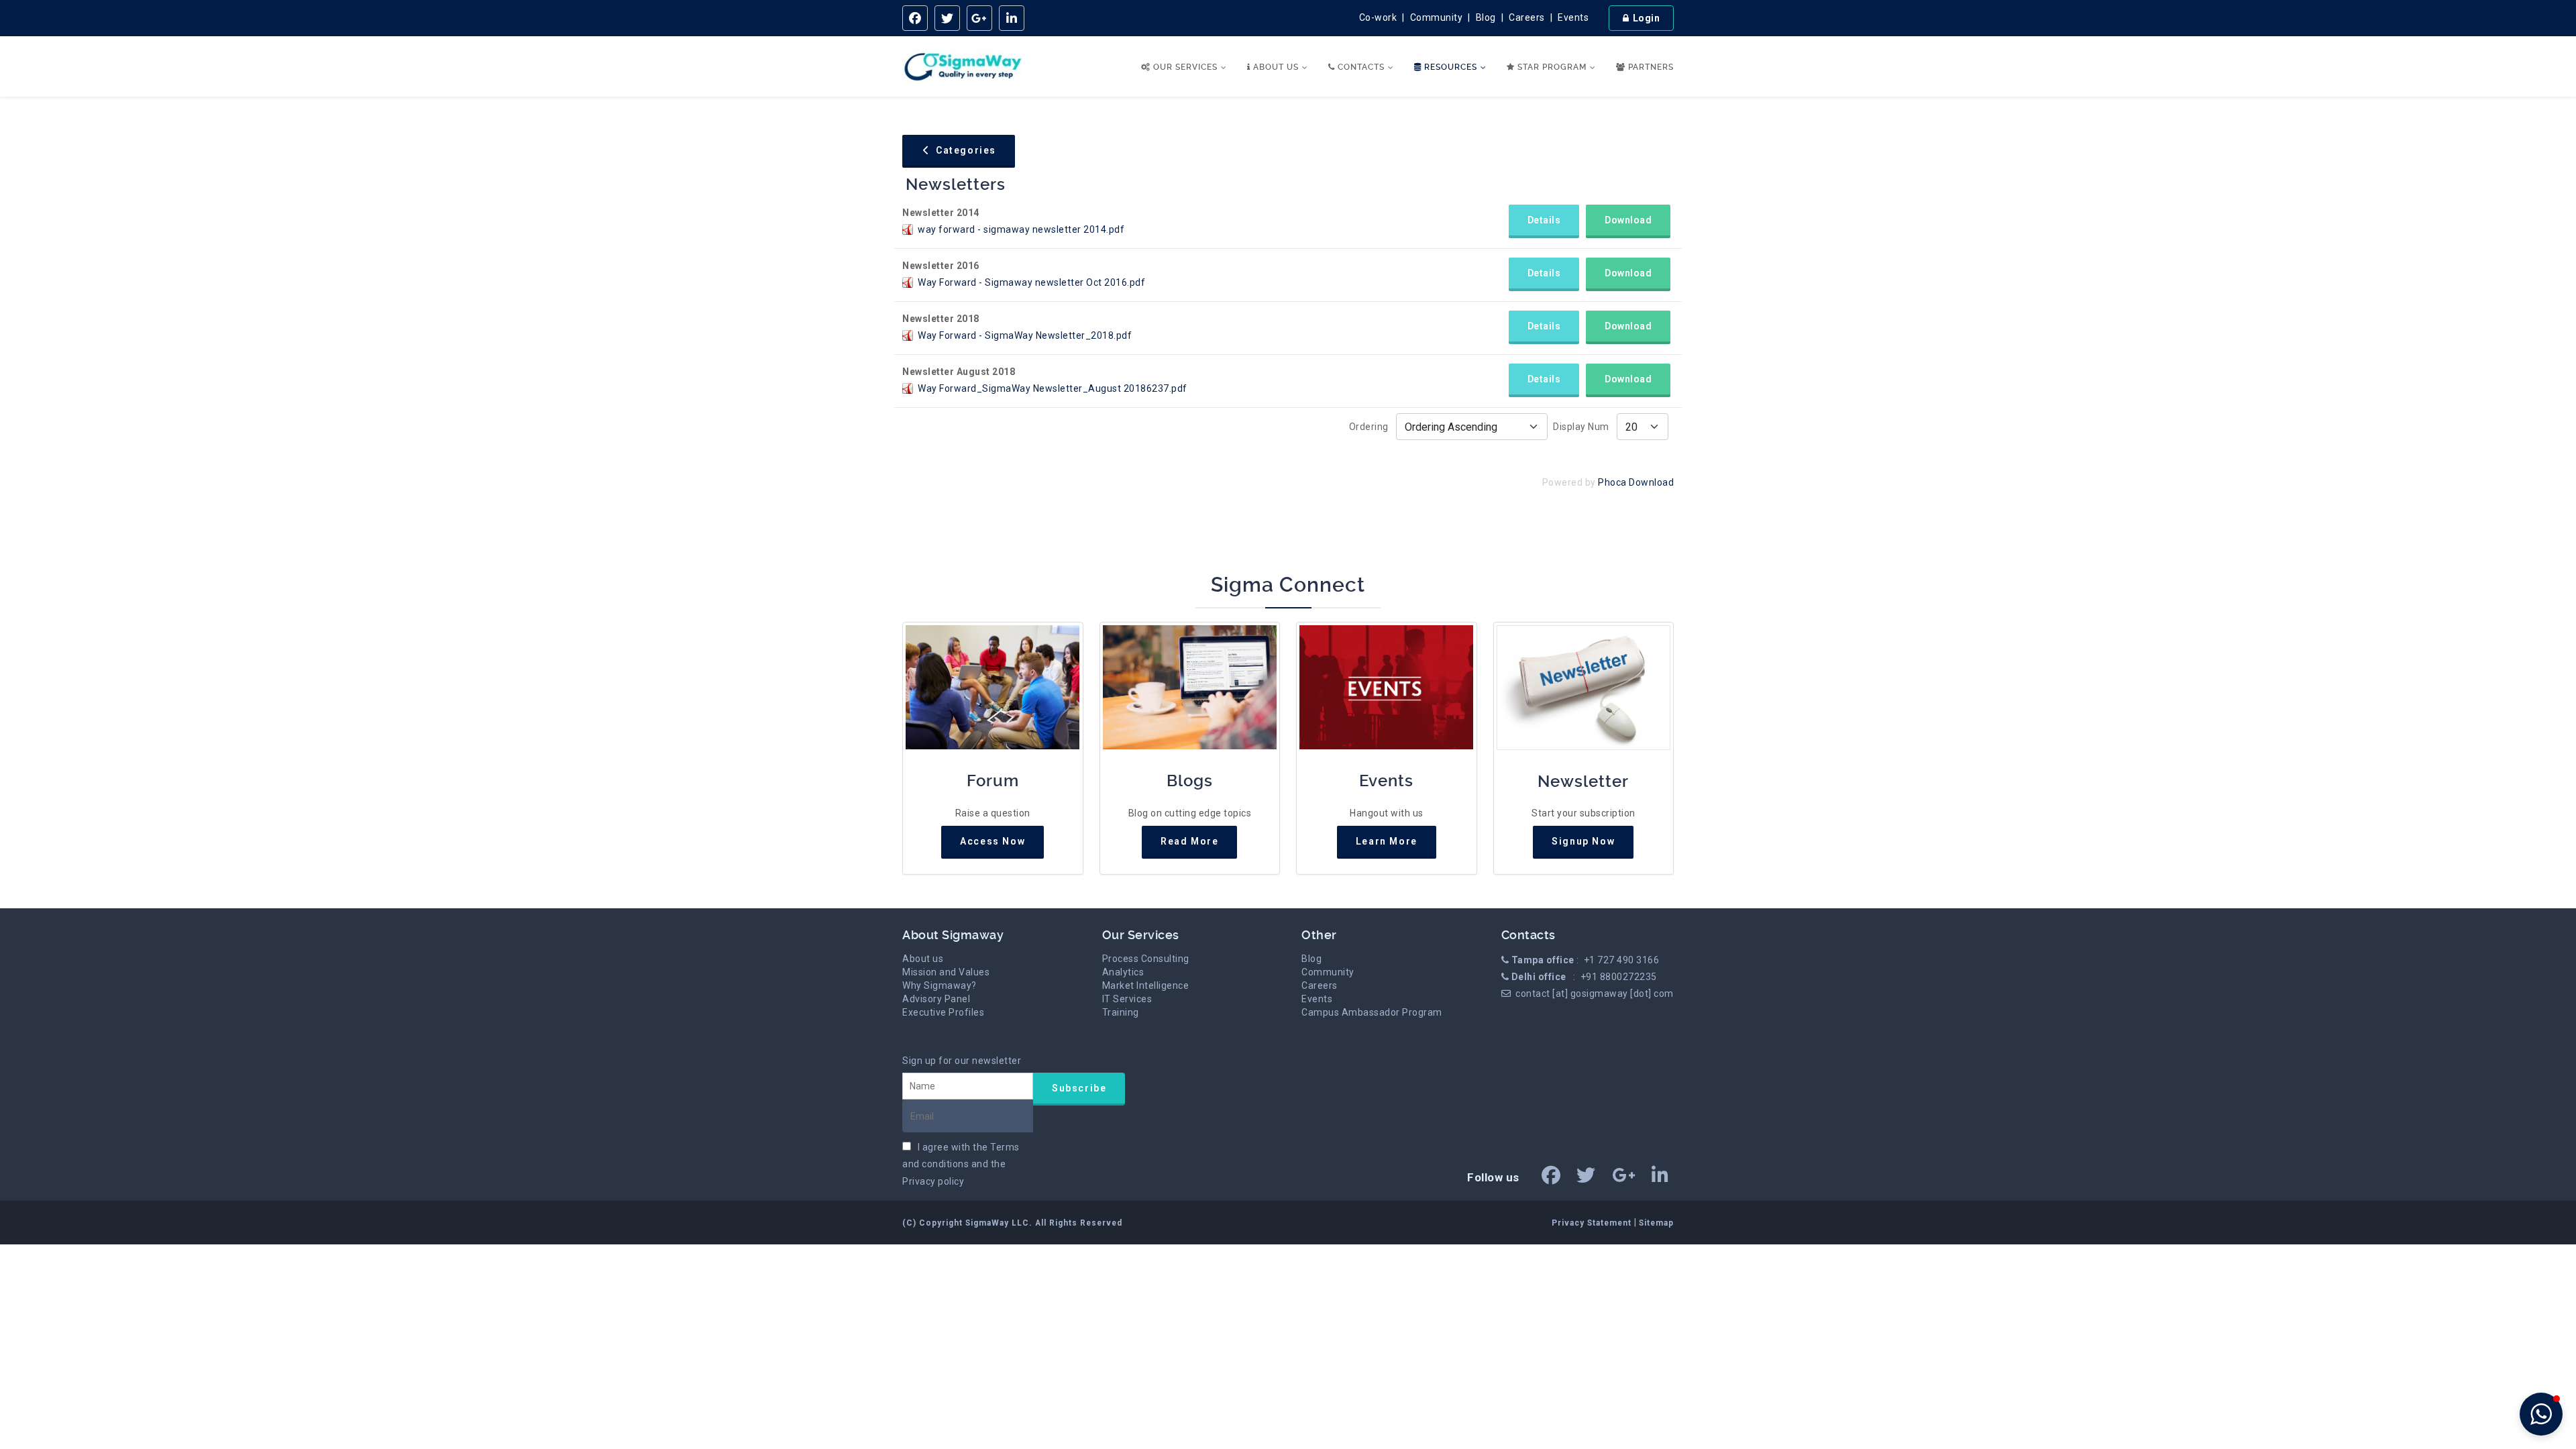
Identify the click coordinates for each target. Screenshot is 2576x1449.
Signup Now (1583, 841)
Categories (965, 150)
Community (1437, 17)
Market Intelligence (1146, 985)
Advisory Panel (936, 999)
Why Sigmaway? (940, 985)
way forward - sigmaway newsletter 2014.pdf (1021, 229)
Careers (1527, 17)
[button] (2541, 1414)
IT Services (1127, 999)
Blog (1486, 17)
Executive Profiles (943, 1012)
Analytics (1123, 972)
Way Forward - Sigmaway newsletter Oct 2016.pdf (1031, 282)
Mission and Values (946, 972)
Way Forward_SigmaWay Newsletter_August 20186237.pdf (1053, 388)
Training (1121, 1012)
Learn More (1387, 841)
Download (1628, 220)
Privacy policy (933, 1181)
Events (1573, 17)
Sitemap (1656, 1223)
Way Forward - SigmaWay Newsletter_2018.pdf (1025, 335)
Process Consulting (1146, 959)
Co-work (1378, 17)
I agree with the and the (961, 1164)
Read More (1189, 841)
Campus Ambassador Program (1372, 1012)
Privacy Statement (1593, 1223)
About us (923, 959)
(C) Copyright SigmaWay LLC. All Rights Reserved (1012, 1223)
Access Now (992, 841)
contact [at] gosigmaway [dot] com (1595, 994)
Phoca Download (1636, 482)
